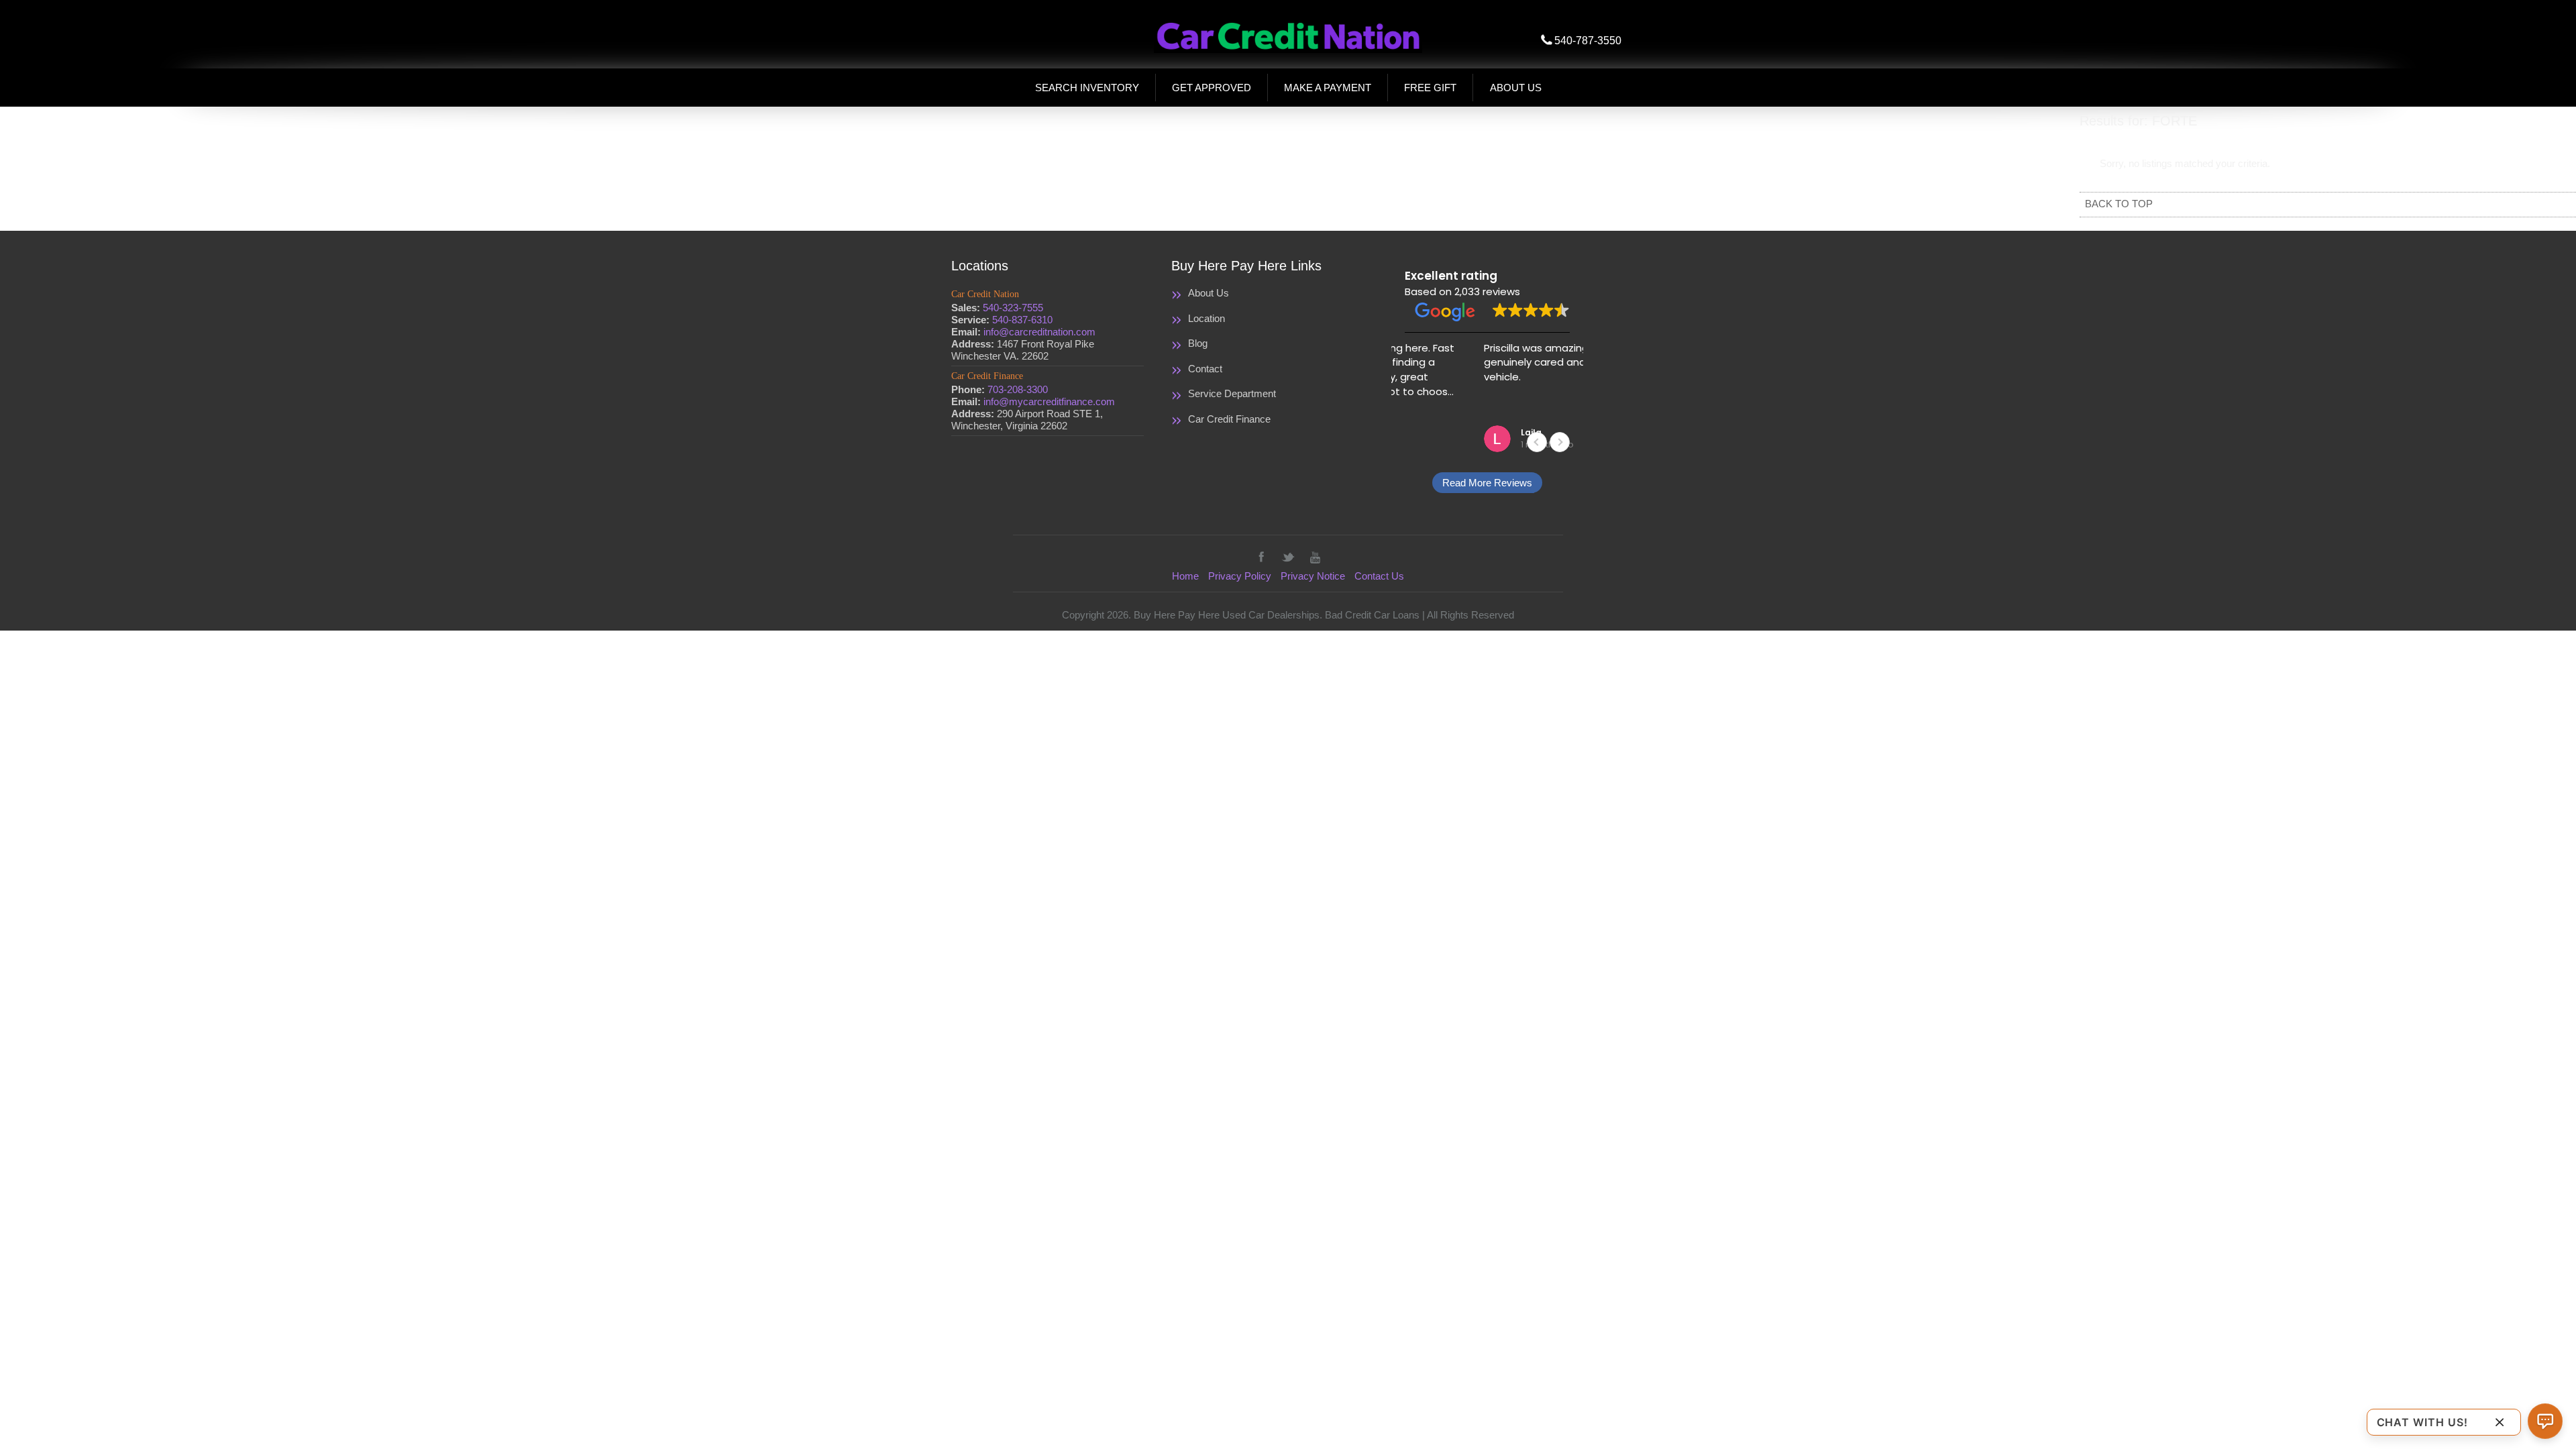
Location (1206, 318)
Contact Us (1379, 576)
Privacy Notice (1313, 576)
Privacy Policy (1240, 576)
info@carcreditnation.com (1039, 332)
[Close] (2500, 1422)
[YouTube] (1315, 557)
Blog (1198, 343)
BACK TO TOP (2119, 204)
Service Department (1232, 393)
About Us (1209, 293)
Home (1185, 576)
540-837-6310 (1022, 320)
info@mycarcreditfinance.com (1049, 401)
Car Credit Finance (1229, 419)
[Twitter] (1288, 557)
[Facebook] (1261, 557)
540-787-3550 (1588, 41)
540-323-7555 (1013, 308)
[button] (1560, 442)
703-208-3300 (1018, 389)
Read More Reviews (1487, 483)
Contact (1205, 369)
